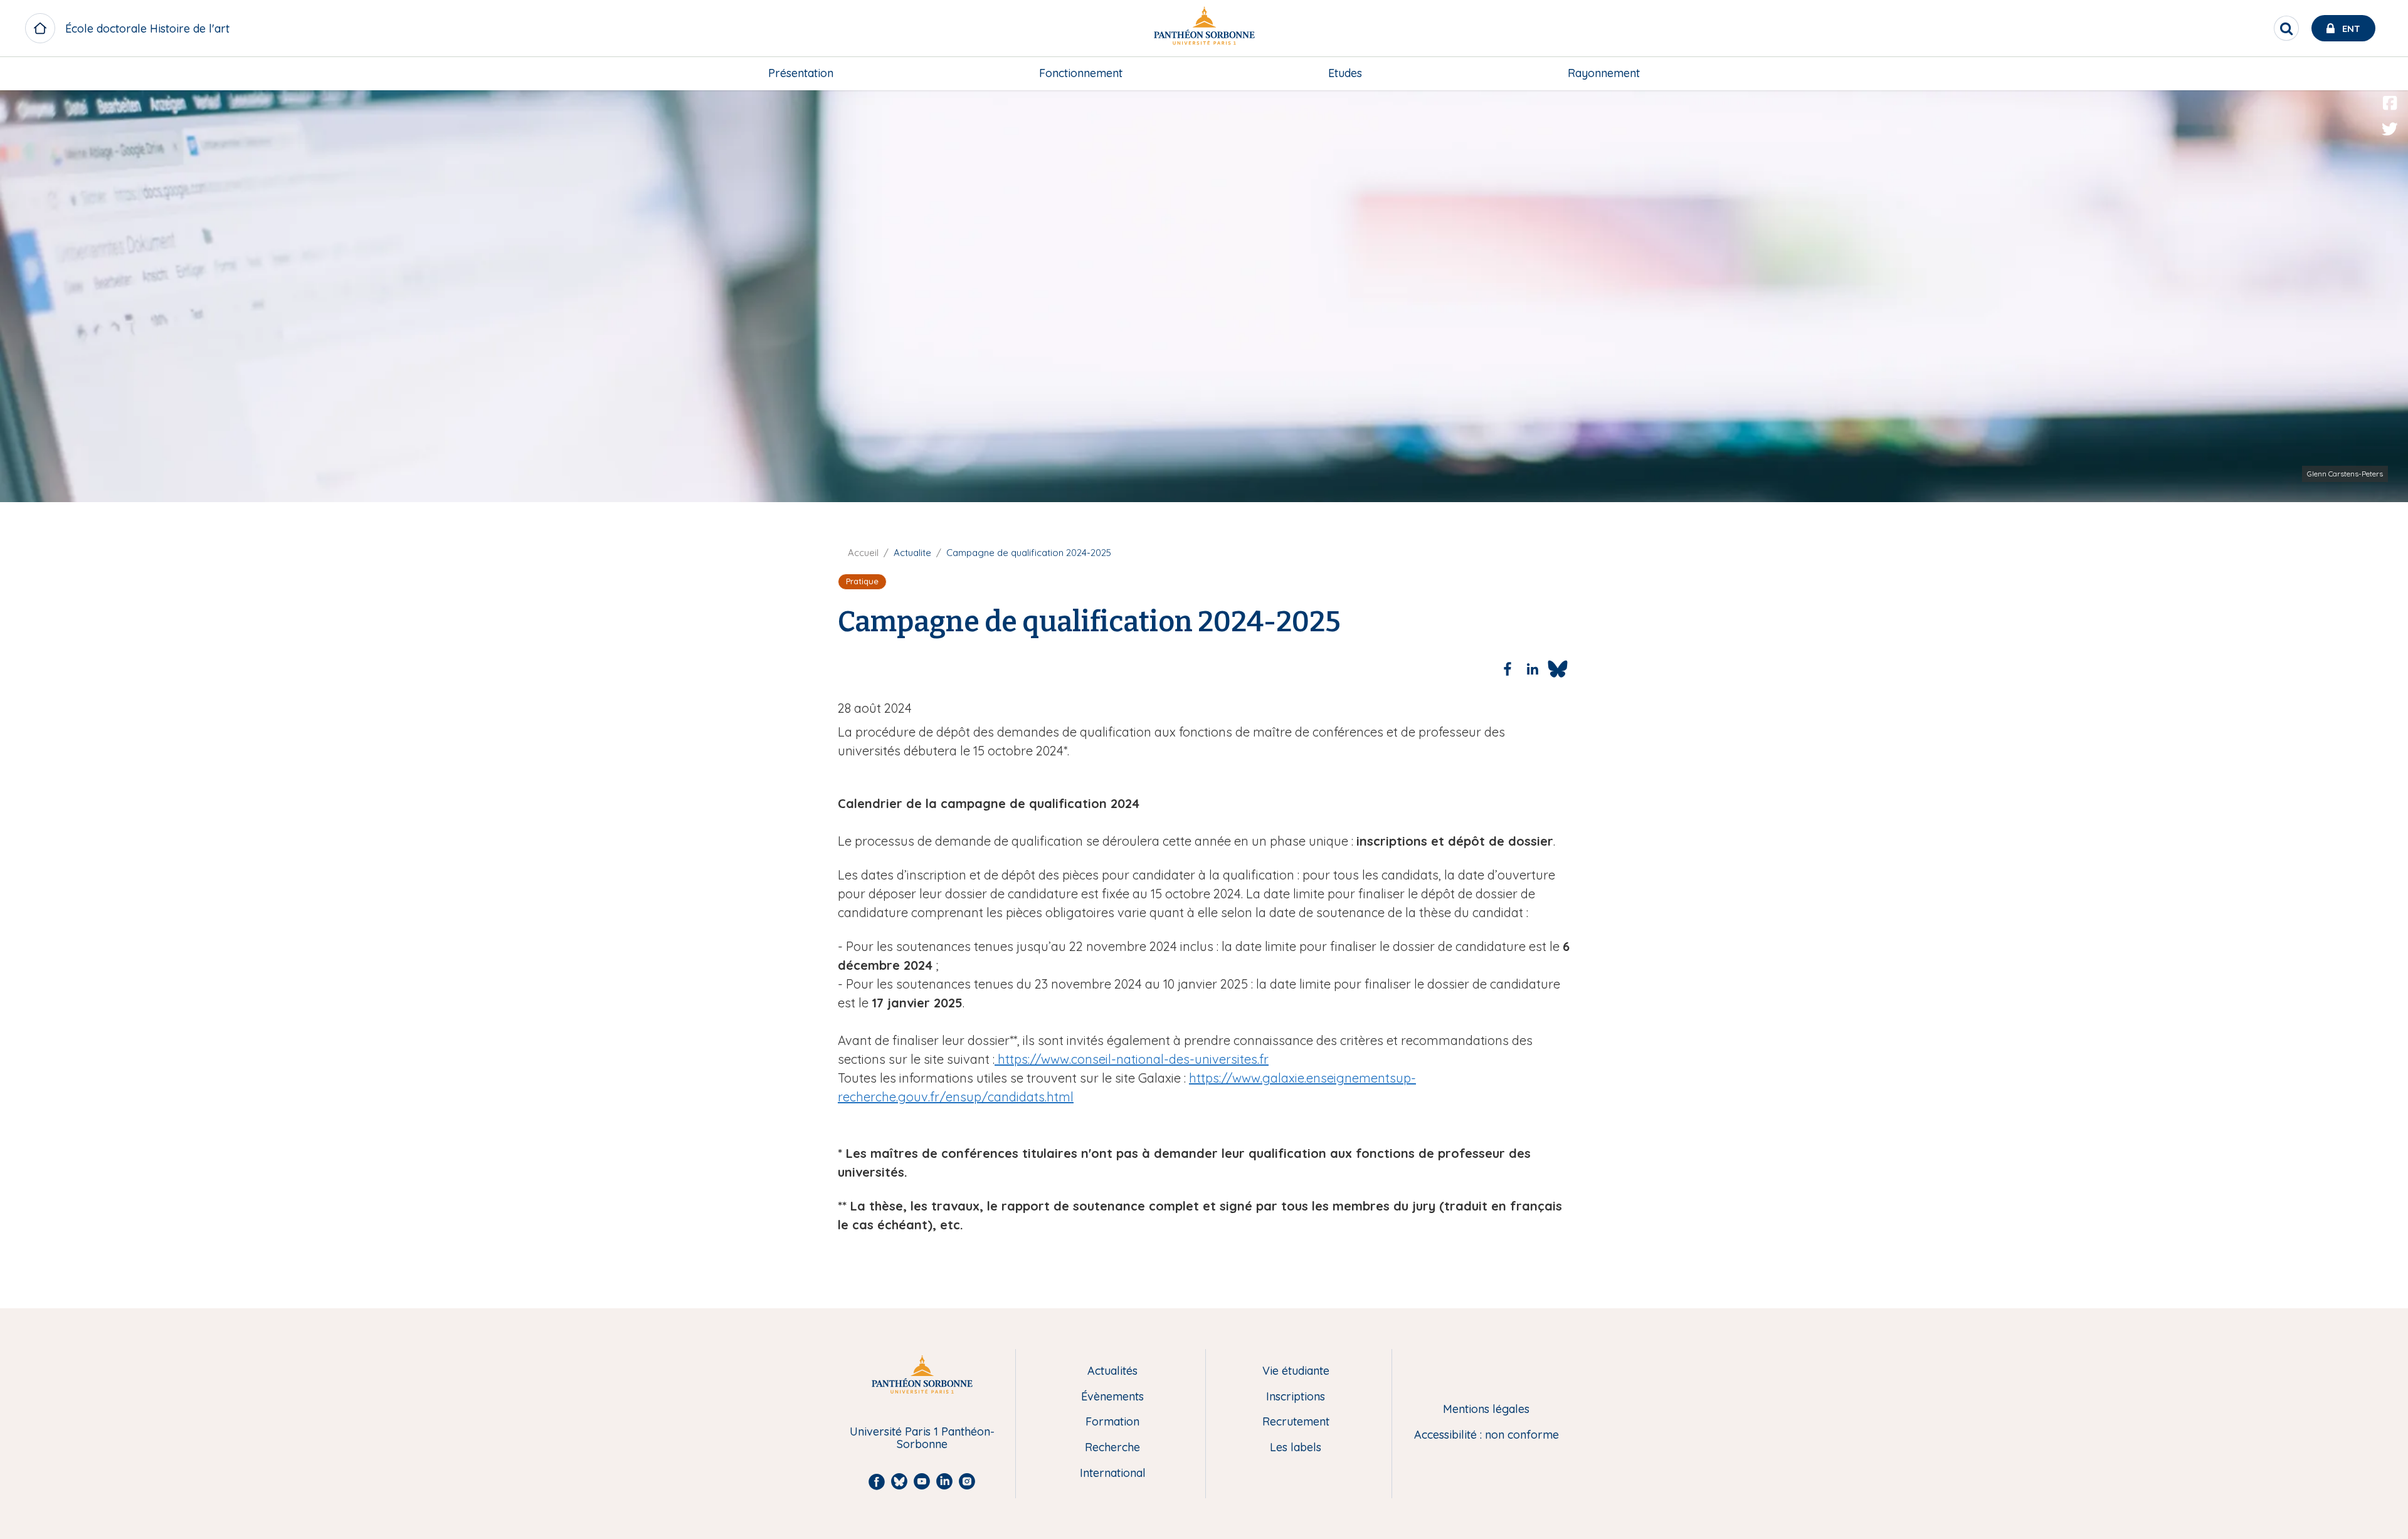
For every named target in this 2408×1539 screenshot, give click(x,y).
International (1113, 1473)
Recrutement (1296, 1422)
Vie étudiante (1296, 1371)
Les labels (1296, 1448)
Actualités (1112, 1371)
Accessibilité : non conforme (1487, 1435)
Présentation (801, 73)
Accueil (863, 553)
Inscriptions (1296, 1397)
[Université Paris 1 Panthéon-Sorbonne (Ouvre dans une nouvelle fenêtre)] (1204, 29)
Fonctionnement (1081, 73)
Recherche (1112, 1448)
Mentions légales (1486, 1410)
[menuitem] (801, 73)
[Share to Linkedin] (1533, 669)
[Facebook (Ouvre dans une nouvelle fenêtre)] (2390, 103)
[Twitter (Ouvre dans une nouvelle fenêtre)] (2390, 129)
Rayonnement (1604, 73)
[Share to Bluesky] (1558, 669)
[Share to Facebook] (1508, 669)
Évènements (1112, 1397)
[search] (2286, 28)
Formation (1112, 1422)
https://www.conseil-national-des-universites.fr (1132, 1059)
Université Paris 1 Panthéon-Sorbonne (922, 1438)
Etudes (1345, 73)
